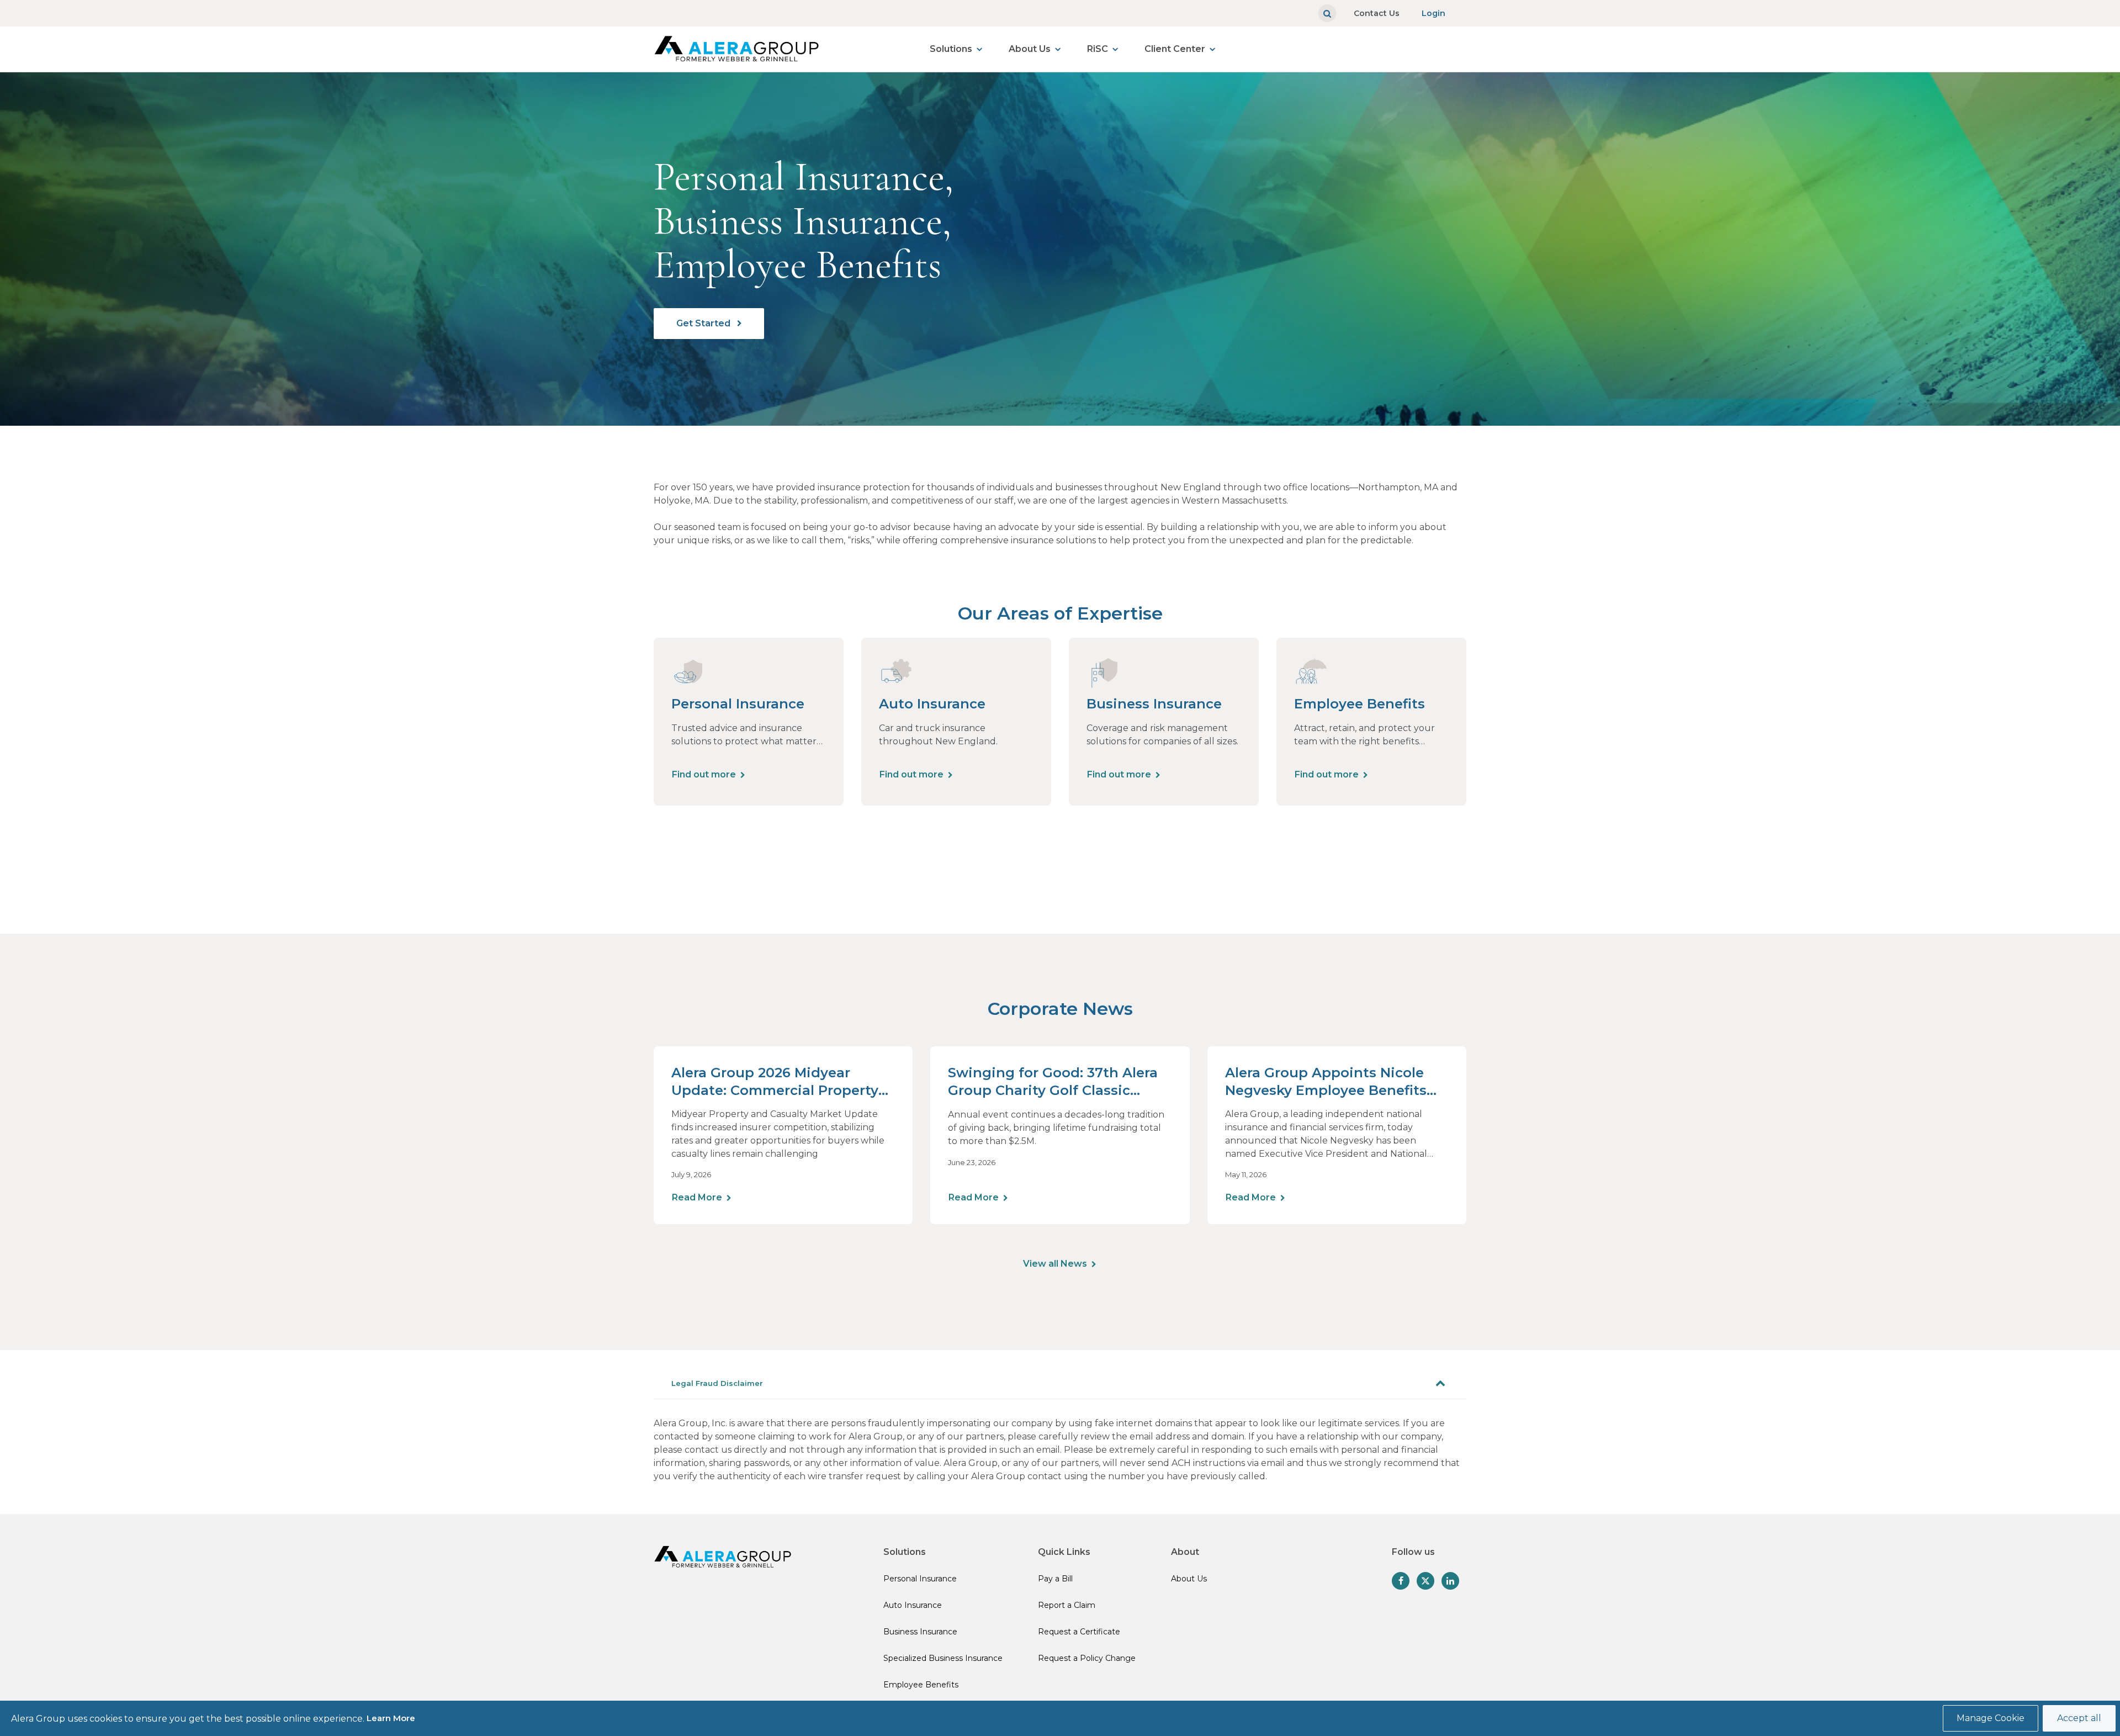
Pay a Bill (1055, 1579)
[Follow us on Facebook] (1401, 1581)
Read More (697, 1197)
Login (1433, 13)
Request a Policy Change (1087, 1658)
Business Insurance (920, 1632)
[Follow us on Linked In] (1450, 1581)
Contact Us (1377, 13)
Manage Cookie (1991, 1718)
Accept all (2079, 1718)
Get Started (704, 323)
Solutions (951, 49)
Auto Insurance (913, 1605)
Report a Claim (1067, 1605)
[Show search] (1327, 13)
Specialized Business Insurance (943, 1658)
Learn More (391, 1718)
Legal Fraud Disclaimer (717, 1383)
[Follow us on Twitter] (1425, 1581)
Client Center (1175, 49)
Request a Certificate (1079, 1632)
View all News (1055, 1264)
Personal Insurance (920, 1579)
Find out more (704, 774)
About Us (1030, 49)
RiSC (1098, 49)
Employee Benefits (921, 1685)
